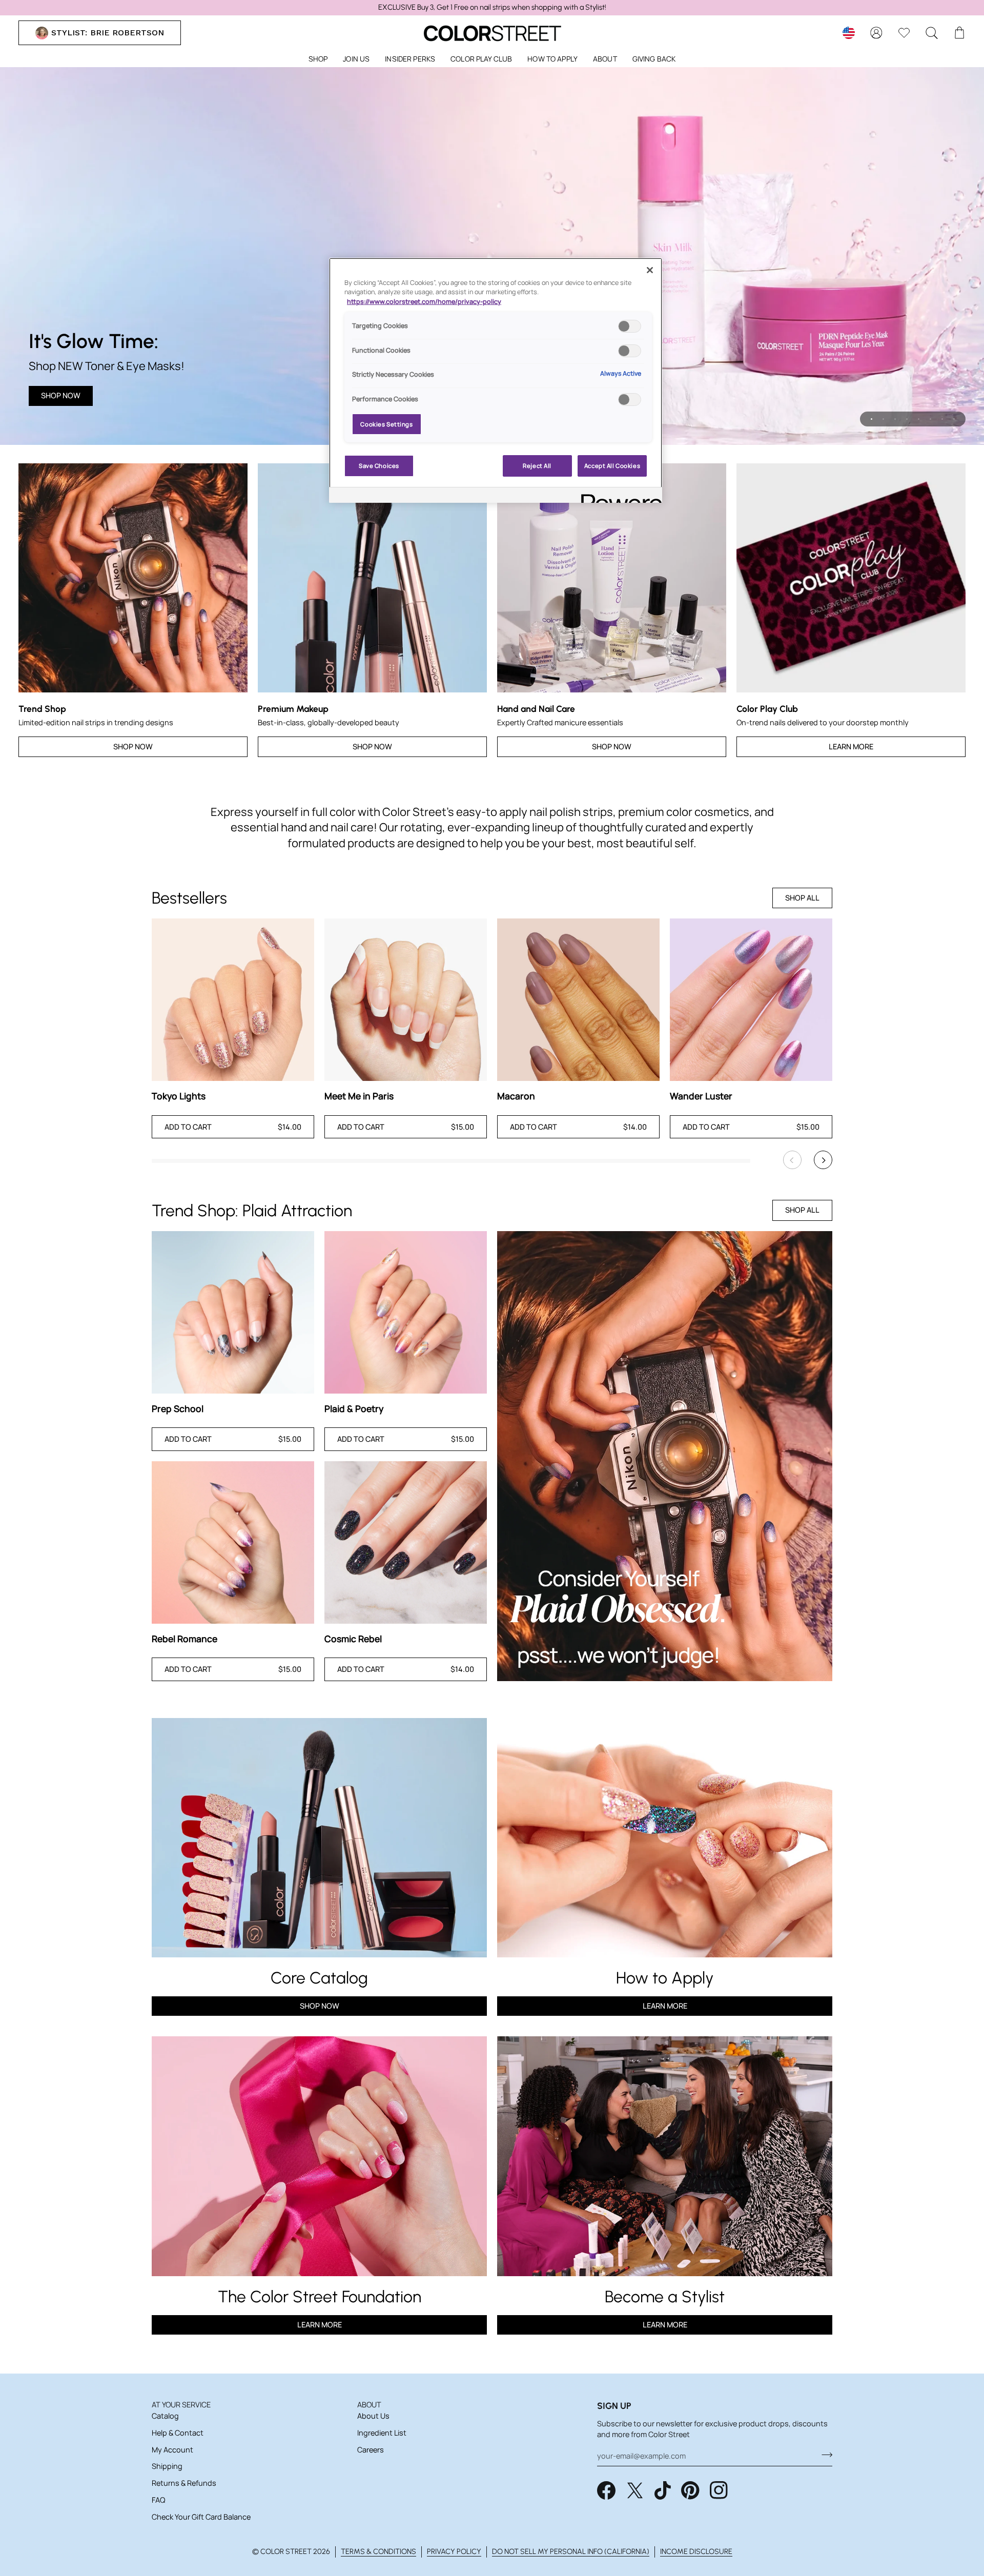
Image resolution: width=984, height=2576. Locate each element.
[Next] (823, 1160)
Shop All (802, 898)
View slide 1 (872, 419)
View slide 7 (942, 419)
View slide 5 (919, 419)
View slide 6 (930, 419)
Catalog (165, 2416)
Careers (371, 2450)
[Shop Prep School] (233, 1312)
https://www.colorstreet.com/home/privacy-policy (424, 302)
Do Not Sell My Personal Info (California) (571, 2551)
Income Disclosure (696, 2551)
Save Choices (379, 466)
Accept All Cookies (612, 466)
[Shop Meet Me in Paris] (406, 1000)
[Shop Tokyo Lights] (233, 1000)
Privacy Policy (454, 2551)
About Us (373, 2416)
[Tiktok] (663, 2490)
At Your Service (181, 2405)
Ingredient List (382, 2433)
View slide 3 (895, 419)
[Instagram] (719, 2490)
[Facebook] (606, 2490)
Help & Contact (178, 2433)
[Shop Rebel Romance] (233, 1542)
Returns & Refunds (184, 2483)
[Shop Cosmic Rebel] (406, 1542)
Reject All (537, 466)
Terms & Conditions (378, 2551)
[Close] (650, 270)
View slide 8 (954, 419)
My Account (172, 2450)
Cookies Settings (386, 424)
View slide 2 (883, 419)
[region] (492, 8)
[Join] (824, 2455)
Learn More (851, 747)
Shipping (167, 2466)
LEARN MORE (320, 2325)
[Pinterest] (690, 2490)
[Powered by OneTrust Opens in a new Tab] (618, 496)
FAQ (158, 2500)
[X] (635, 2490)
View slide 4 (907, 419)
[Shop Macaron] (578, 1000)
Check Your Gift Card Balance (201, 2517)
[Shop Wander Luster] (751, 1000)
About (369, 2405)
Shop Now (61, 395)
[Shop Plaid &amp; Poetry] (406, 1312)
